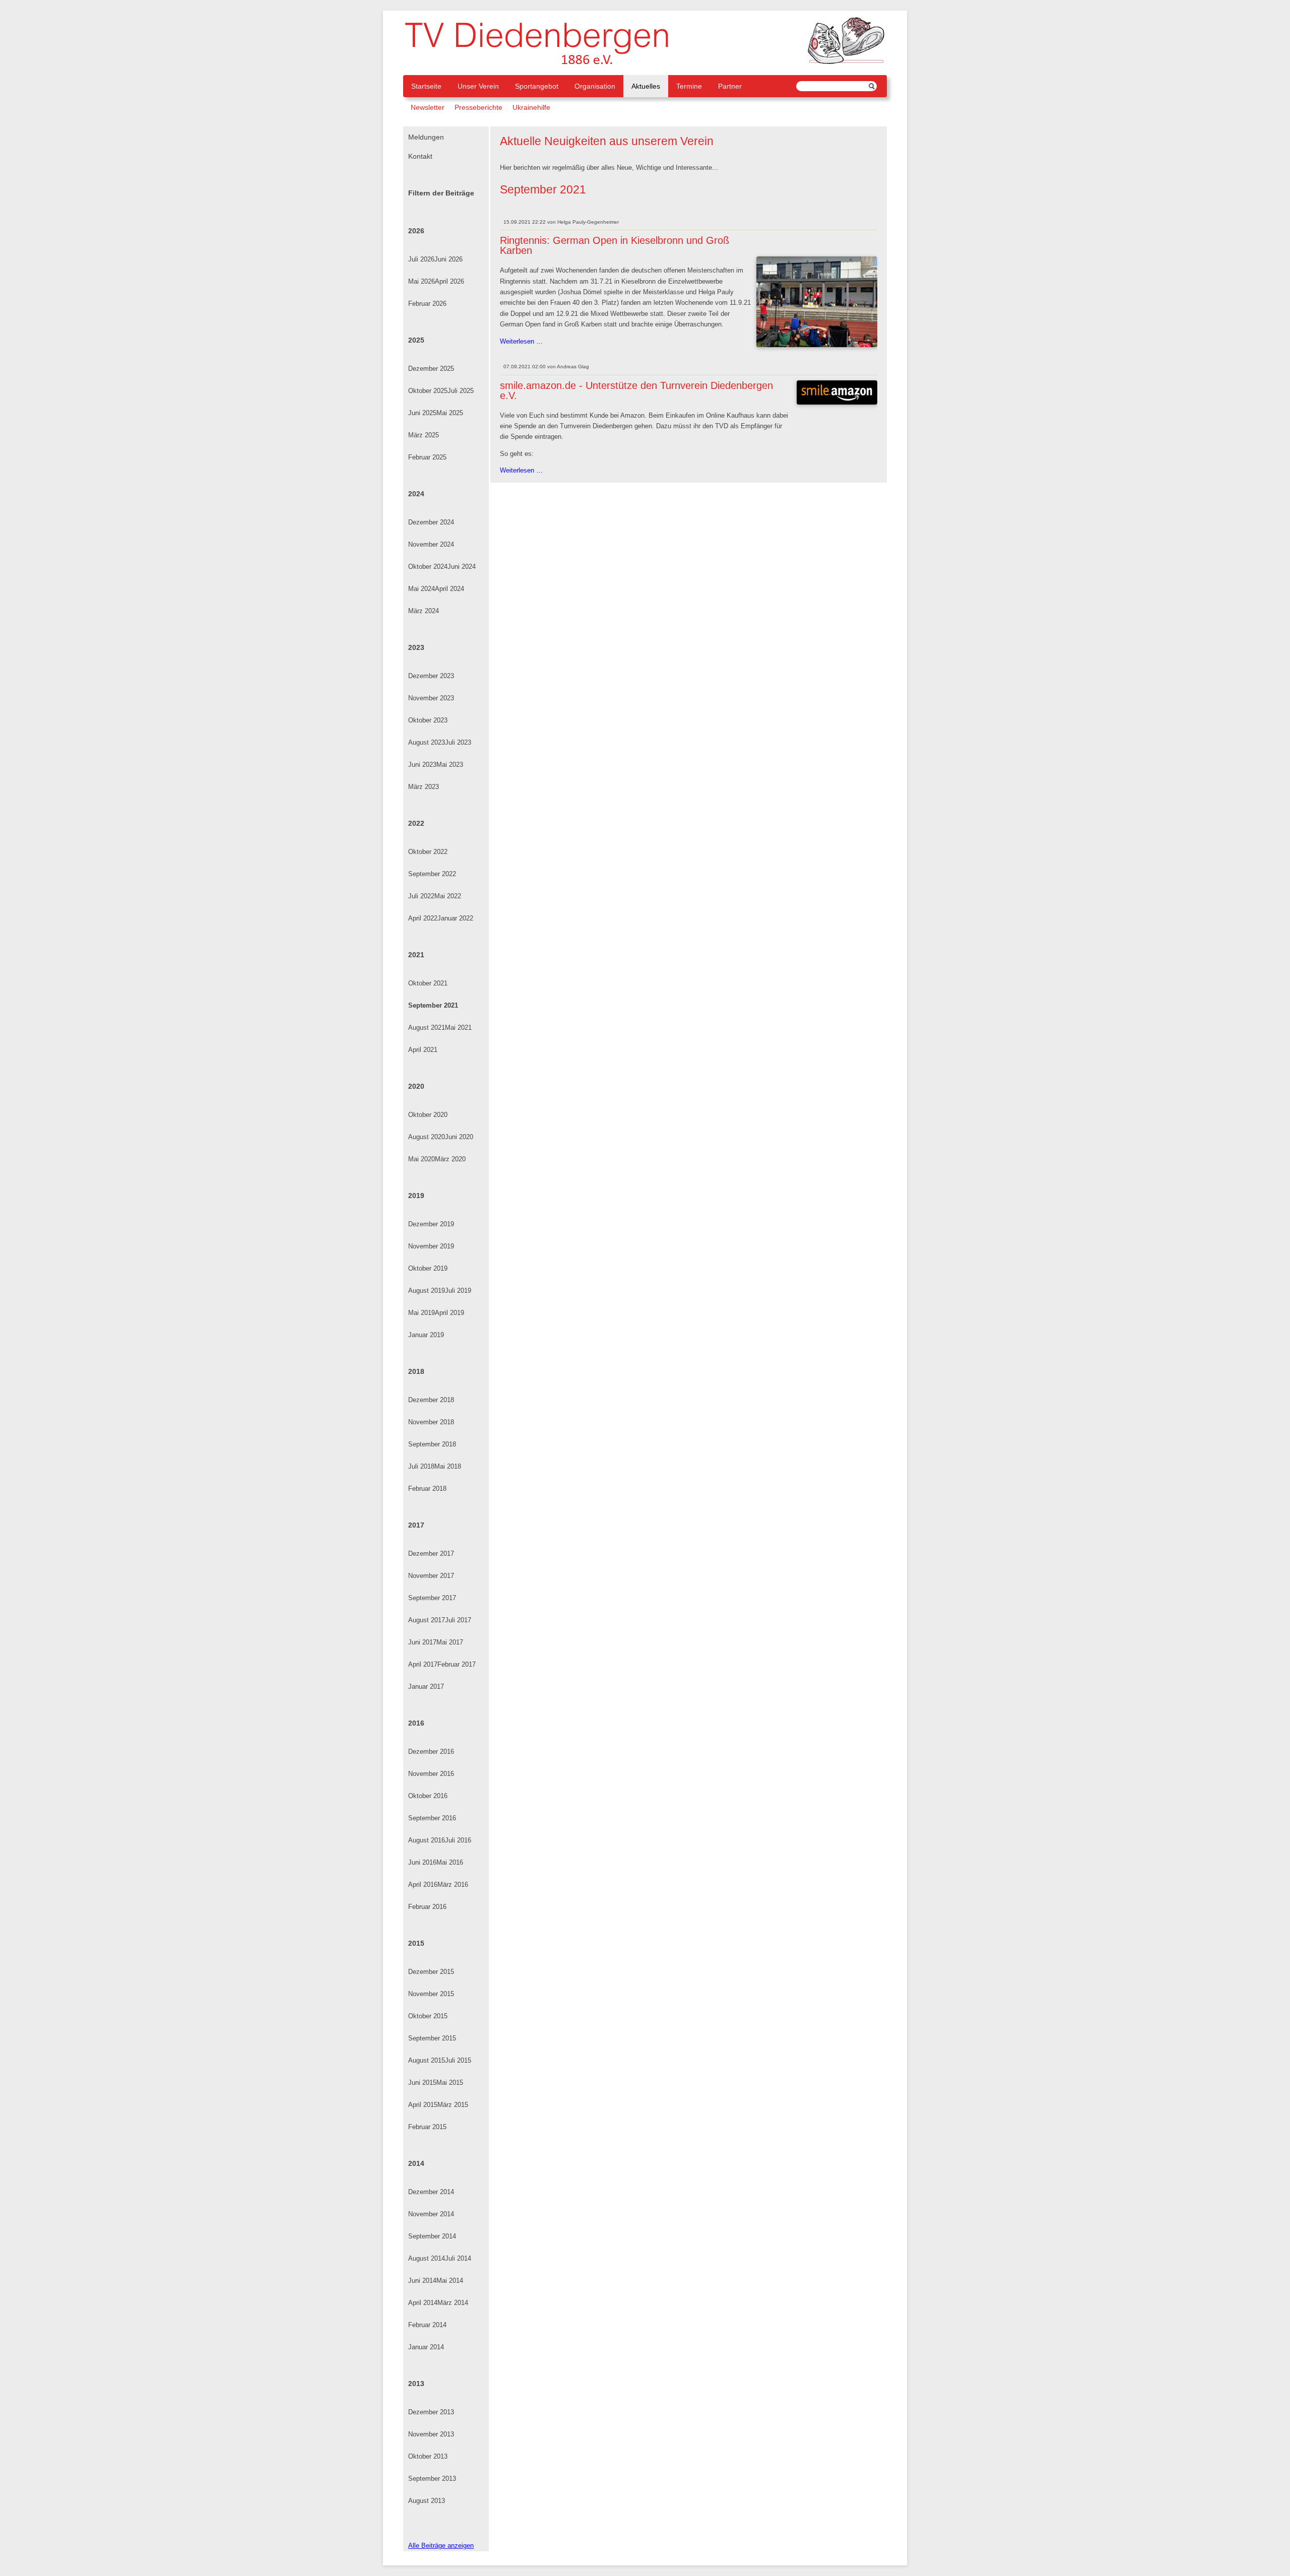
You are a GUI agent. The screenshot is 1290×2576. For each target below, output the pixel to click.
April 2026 (449, 281)
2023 (416, 647)
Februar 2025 (427, 457)
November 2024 (431, 544)
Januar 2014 (426, 2347)
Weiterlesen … (521, 342)
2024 (416, 494)
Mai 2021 (458, 1028)
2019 (416, 1196)
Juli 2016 (458, 1840)
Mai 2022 (448, 896)
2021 (416, 955)
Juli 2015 (458, 2060)
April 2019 (449, 1313)
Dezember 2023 (431, 676)
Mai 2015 (450, 2083)
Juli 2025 (461, 391)
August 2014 (427, 2258)
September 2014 (432, 2236)
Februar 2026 (427, 304)
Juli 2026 (421, 259)
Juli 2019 (458, 1291)
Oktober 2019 (428, 1268)
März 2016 (453, 1885)
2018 (416, 1371)
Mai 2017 (450, 1642)
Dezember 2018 (431, 1400)
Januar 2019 (426, 1335)
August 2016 (427, 1840)
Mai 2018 (448, 1466)
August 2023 (427, 742)
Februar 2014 (427, 2325)
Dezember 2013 (431, 2412)
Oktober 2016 (428, 1796)
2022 (416, 823)
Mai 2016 (450, 1862)
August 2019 (427, 1291)
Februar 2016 (427, 1907)
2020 (416, 1086)
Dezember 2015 (431, 1972)
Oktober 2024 (428, 567)
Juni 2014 (422, 2281)
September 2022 (432, 874)
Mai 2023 (450, 765)
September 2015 (432, 2038)
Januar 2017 (426, 1687)
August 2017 (427, 1620)
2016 (416, 1723)
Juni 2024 (462, 567)
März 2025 (424, 435)
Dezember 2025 (431, 369)
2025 (416, 340)
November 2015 (431, 1994)
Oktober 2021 (428, 983)
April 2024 (449, 589)
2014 (416, 2163)
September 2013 (432, 2479)
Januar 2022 (455, 918)
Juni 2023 (422, 765)
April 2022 (423, 918)
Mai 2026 (422, 281)
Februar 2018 (427, 1489)
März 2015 (453, 2105)
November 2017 (431, 1576)
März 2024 (424, 611)
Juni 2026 (448, 259)
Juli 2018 (421, 1466)
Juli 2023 (458, 742)
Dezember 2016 (431, 1752)
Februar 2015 (427, 2127)
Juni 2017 (422, 1642)
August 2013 (427, 2501)
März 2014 (453, 2303)
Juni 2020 (459, 1137)
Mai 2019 (422, 1313)
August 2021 (427, 1028)
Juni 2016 (422, 1862)
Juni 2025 (422, 413)
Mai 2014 (450, 2281)
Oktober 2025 (428, 391)
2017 (416, 1525)
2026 (416, 231)
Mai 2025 (450, 413)
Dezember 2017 (431, 1554)
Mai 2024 (422, 589)
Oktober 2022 (428, 852)
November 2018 (431, 1422)
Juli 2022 (421, 896)
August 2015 (427, 2060)
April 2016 (423, 1885)
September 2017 (432, 1598)
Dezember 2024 (431, 522)
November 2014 (431, 2214)
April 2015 (423, 2105)
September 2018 (432, 1444)
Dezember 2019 (431, 1224)
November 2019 (431, 1246)
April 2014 (423, 2303)
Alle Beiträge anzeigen (441, 2546)
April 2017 (423, 1664)
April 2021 (423, 1050)
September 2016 (432, 1818)
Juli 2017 (458, 1620)
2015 (416, 1943)
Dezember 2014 (431, 2192)
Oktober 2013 (428, 2456)
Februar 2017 (457, 1664)
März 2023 (424, 787)
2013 (416, 2384)
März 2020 (450, 1159)
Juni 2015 (422, 2083)
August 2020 (427, 1137)
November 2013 (431, 2434)
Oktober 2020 (428, 1115)
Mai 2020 (422, 1159)
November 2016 (431, 1774)
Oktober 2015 (428, 2016)
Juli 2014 (458, 2258)
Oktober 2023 (428, 720)
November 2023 (431, 698)
